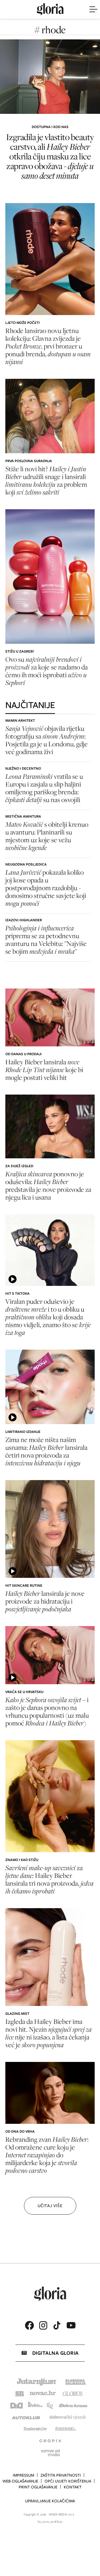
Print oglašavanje (38, 2487)
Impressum (23, 2475)
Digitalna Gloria (55, 2353)
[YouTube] (71, 2325)
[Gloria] (50, 9)
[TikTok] (57, 2325)
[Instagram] (43, 2325)
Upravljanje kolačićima (50, 2501)
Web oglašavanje (20, 2481)
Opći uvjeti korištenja (68, 2481)
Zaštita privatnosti (61, 2475)
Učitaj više (50, 2206)
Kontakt (73, 2487)
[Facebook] (29, 2325)
